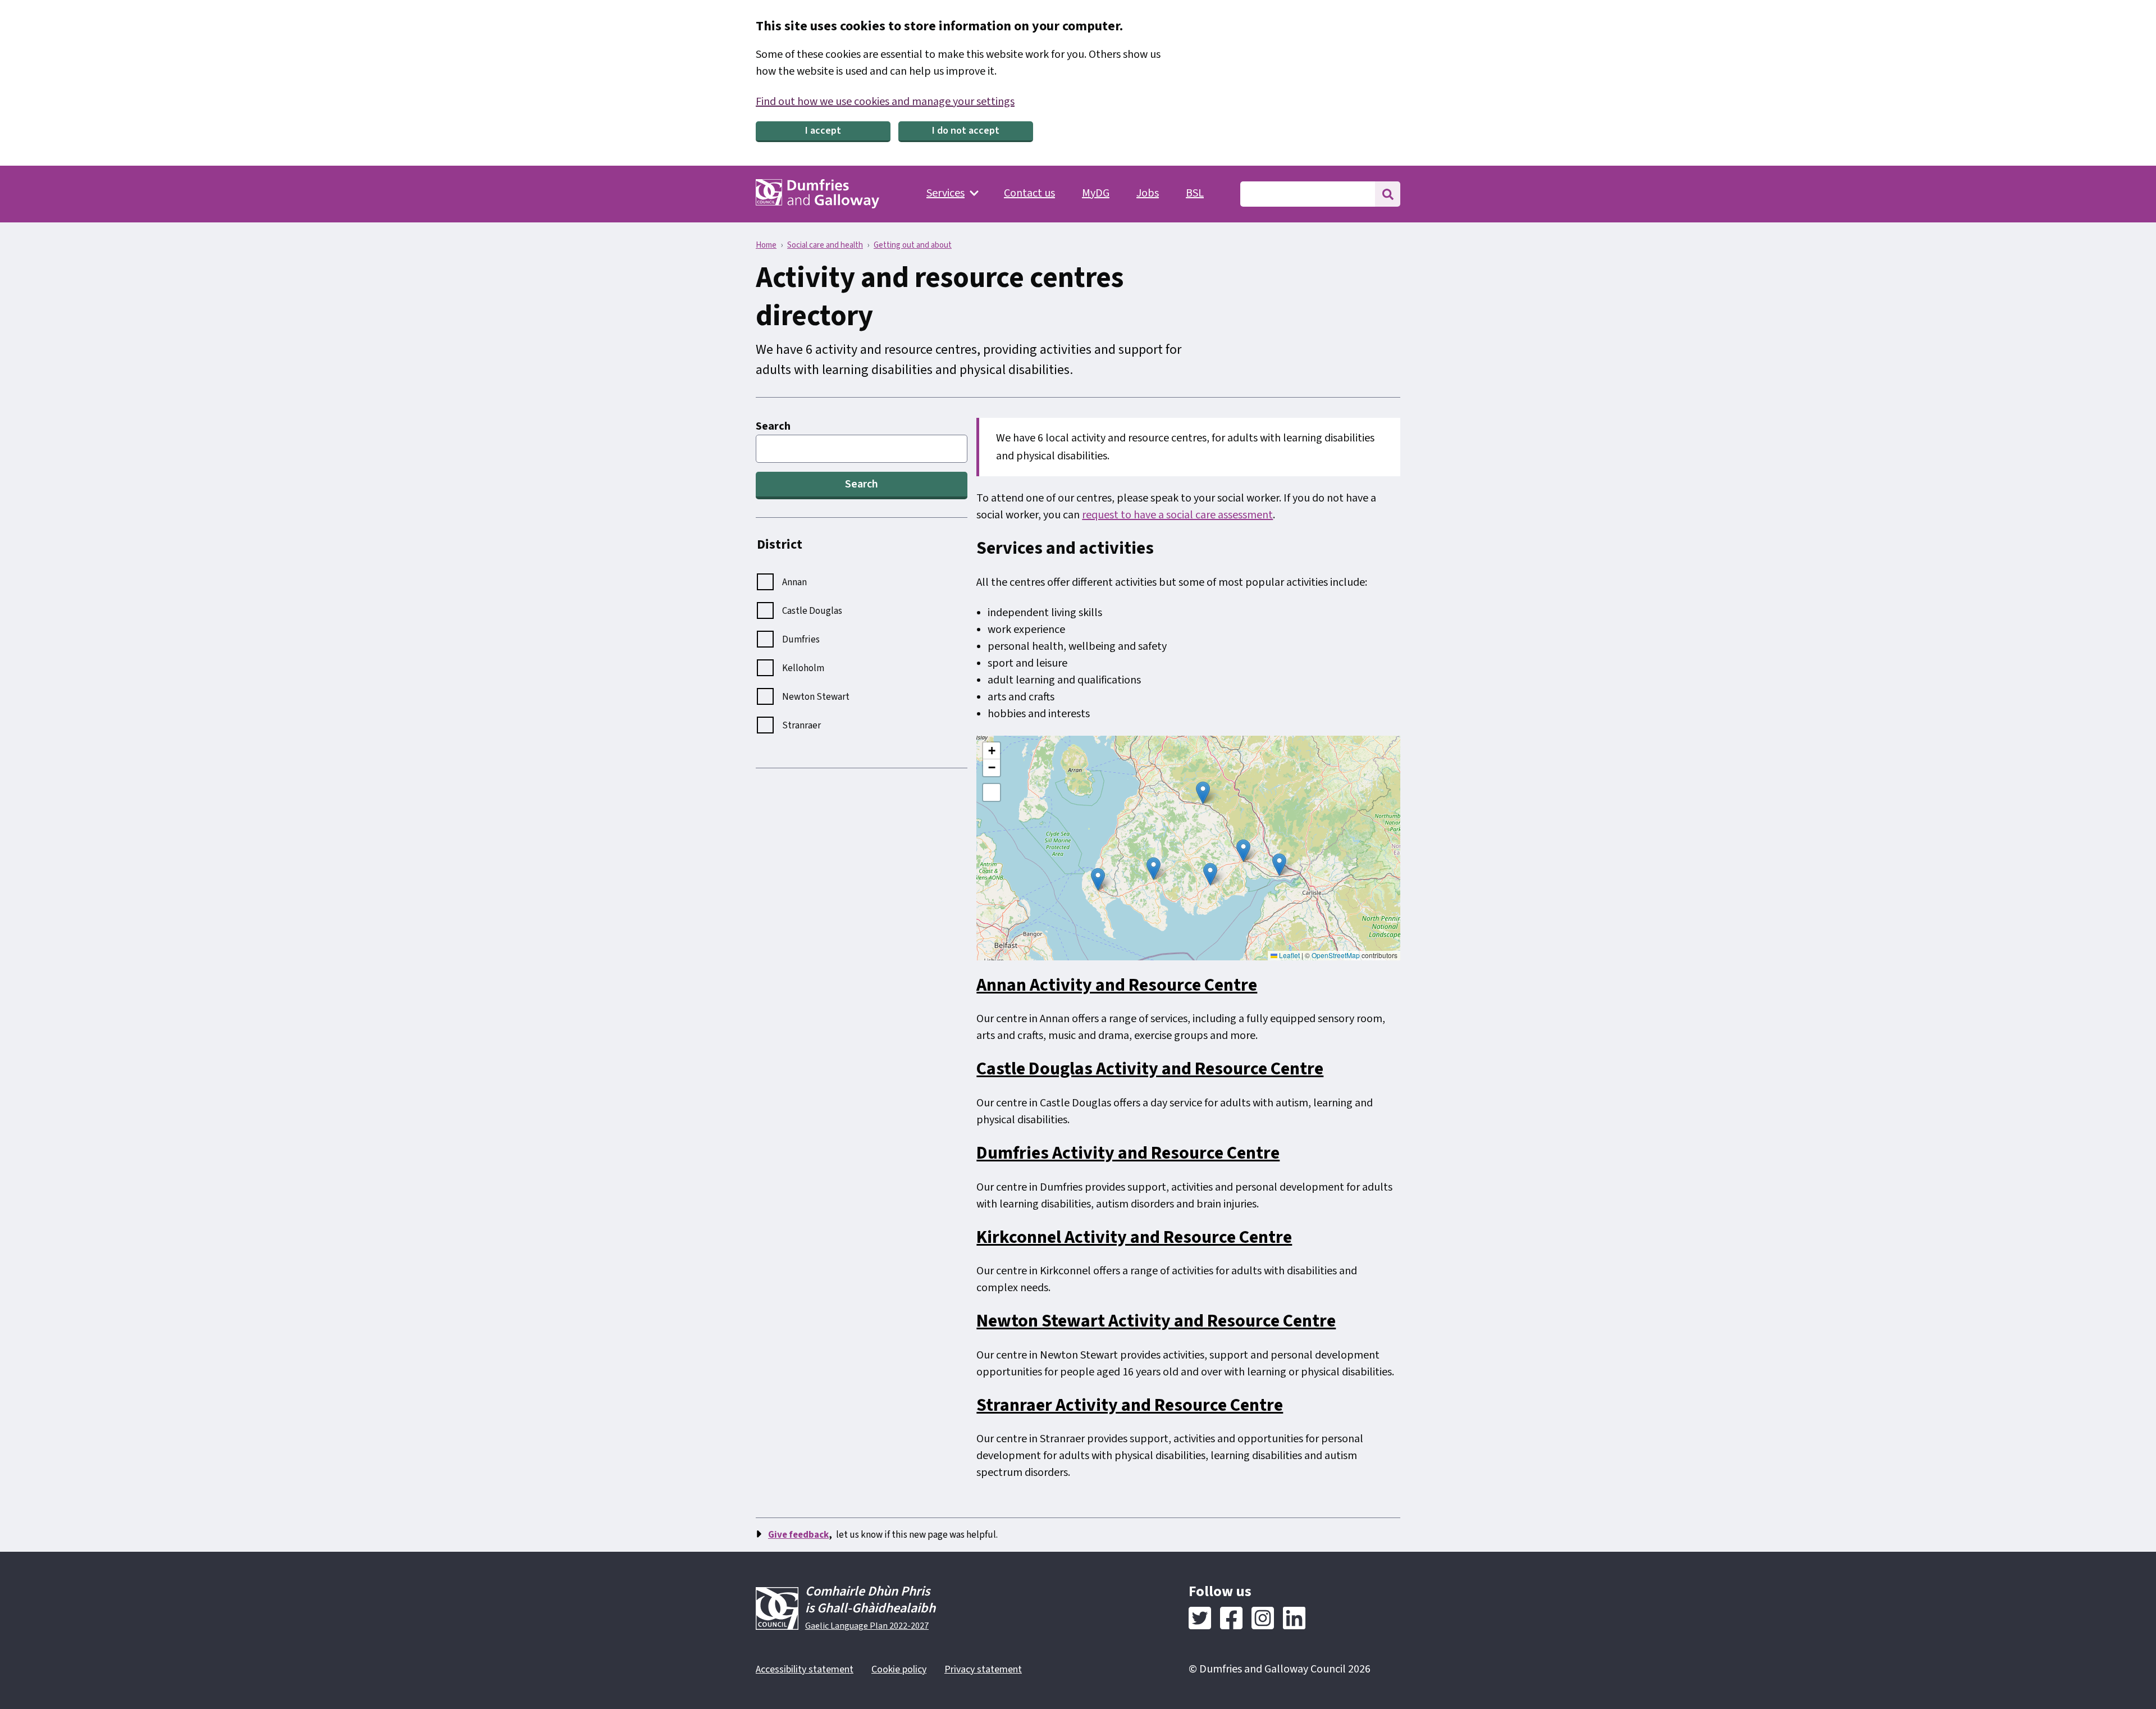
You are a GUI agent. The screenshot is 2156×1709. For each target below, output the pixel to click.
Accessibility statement (805, 1669)
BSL (1195, 193)
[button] (1279, 865)
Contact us (1029, 193)
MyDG (1096, 193)
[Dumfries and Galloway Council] (817, 194)
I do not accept (966, 131)
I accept (823, 131)
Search (773, 426)
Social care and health (825, 245)
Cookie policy (899, 1669)
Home (766, 245)
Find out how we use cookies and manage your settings (885, 102)
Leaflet (1289, 955)
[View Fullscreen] (992, 792)
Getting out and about (913, 245)
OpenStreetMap (1336, 955)
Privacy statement (983, 1669)
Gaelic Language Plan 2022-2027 (867, 1626)
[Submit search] (1388, 194)
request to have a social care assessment (1177, 515)
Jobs (1148, 193)
